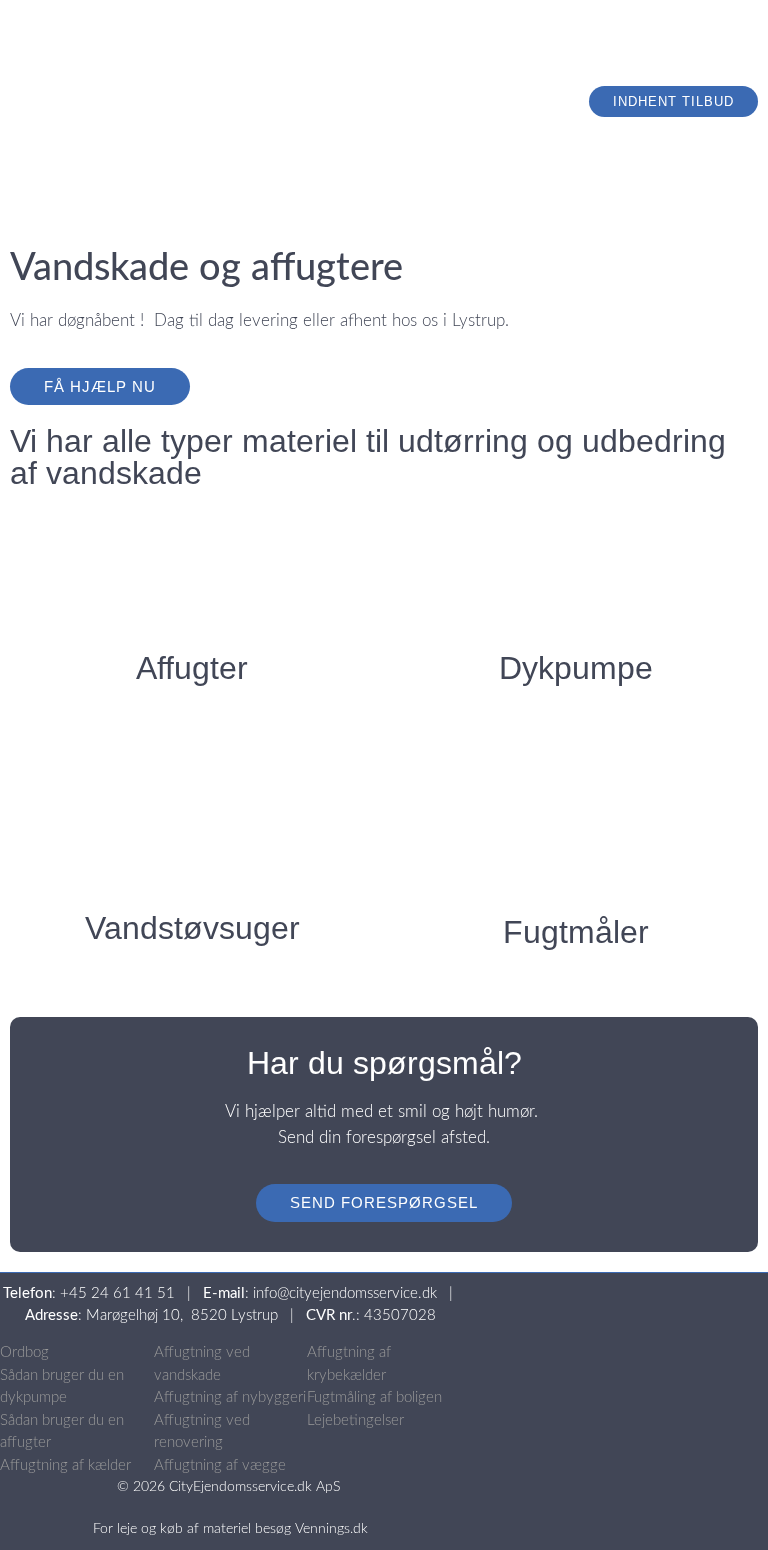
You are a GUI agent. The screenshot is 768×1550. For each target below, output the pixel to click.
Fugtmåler (576, 932)
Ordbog (24, 1352)
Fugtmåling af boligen (374, 1397)
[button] (623, 69)
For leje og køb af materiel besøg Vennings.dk (230, 1529)
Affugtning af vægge (220, 1465)
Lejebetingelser (355, 1420)
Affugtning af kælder (65, 1465)
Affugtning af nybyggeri (230, 1397)
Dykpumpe (576, 668)
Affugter (192, 668)
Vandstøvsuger (192, 928)
